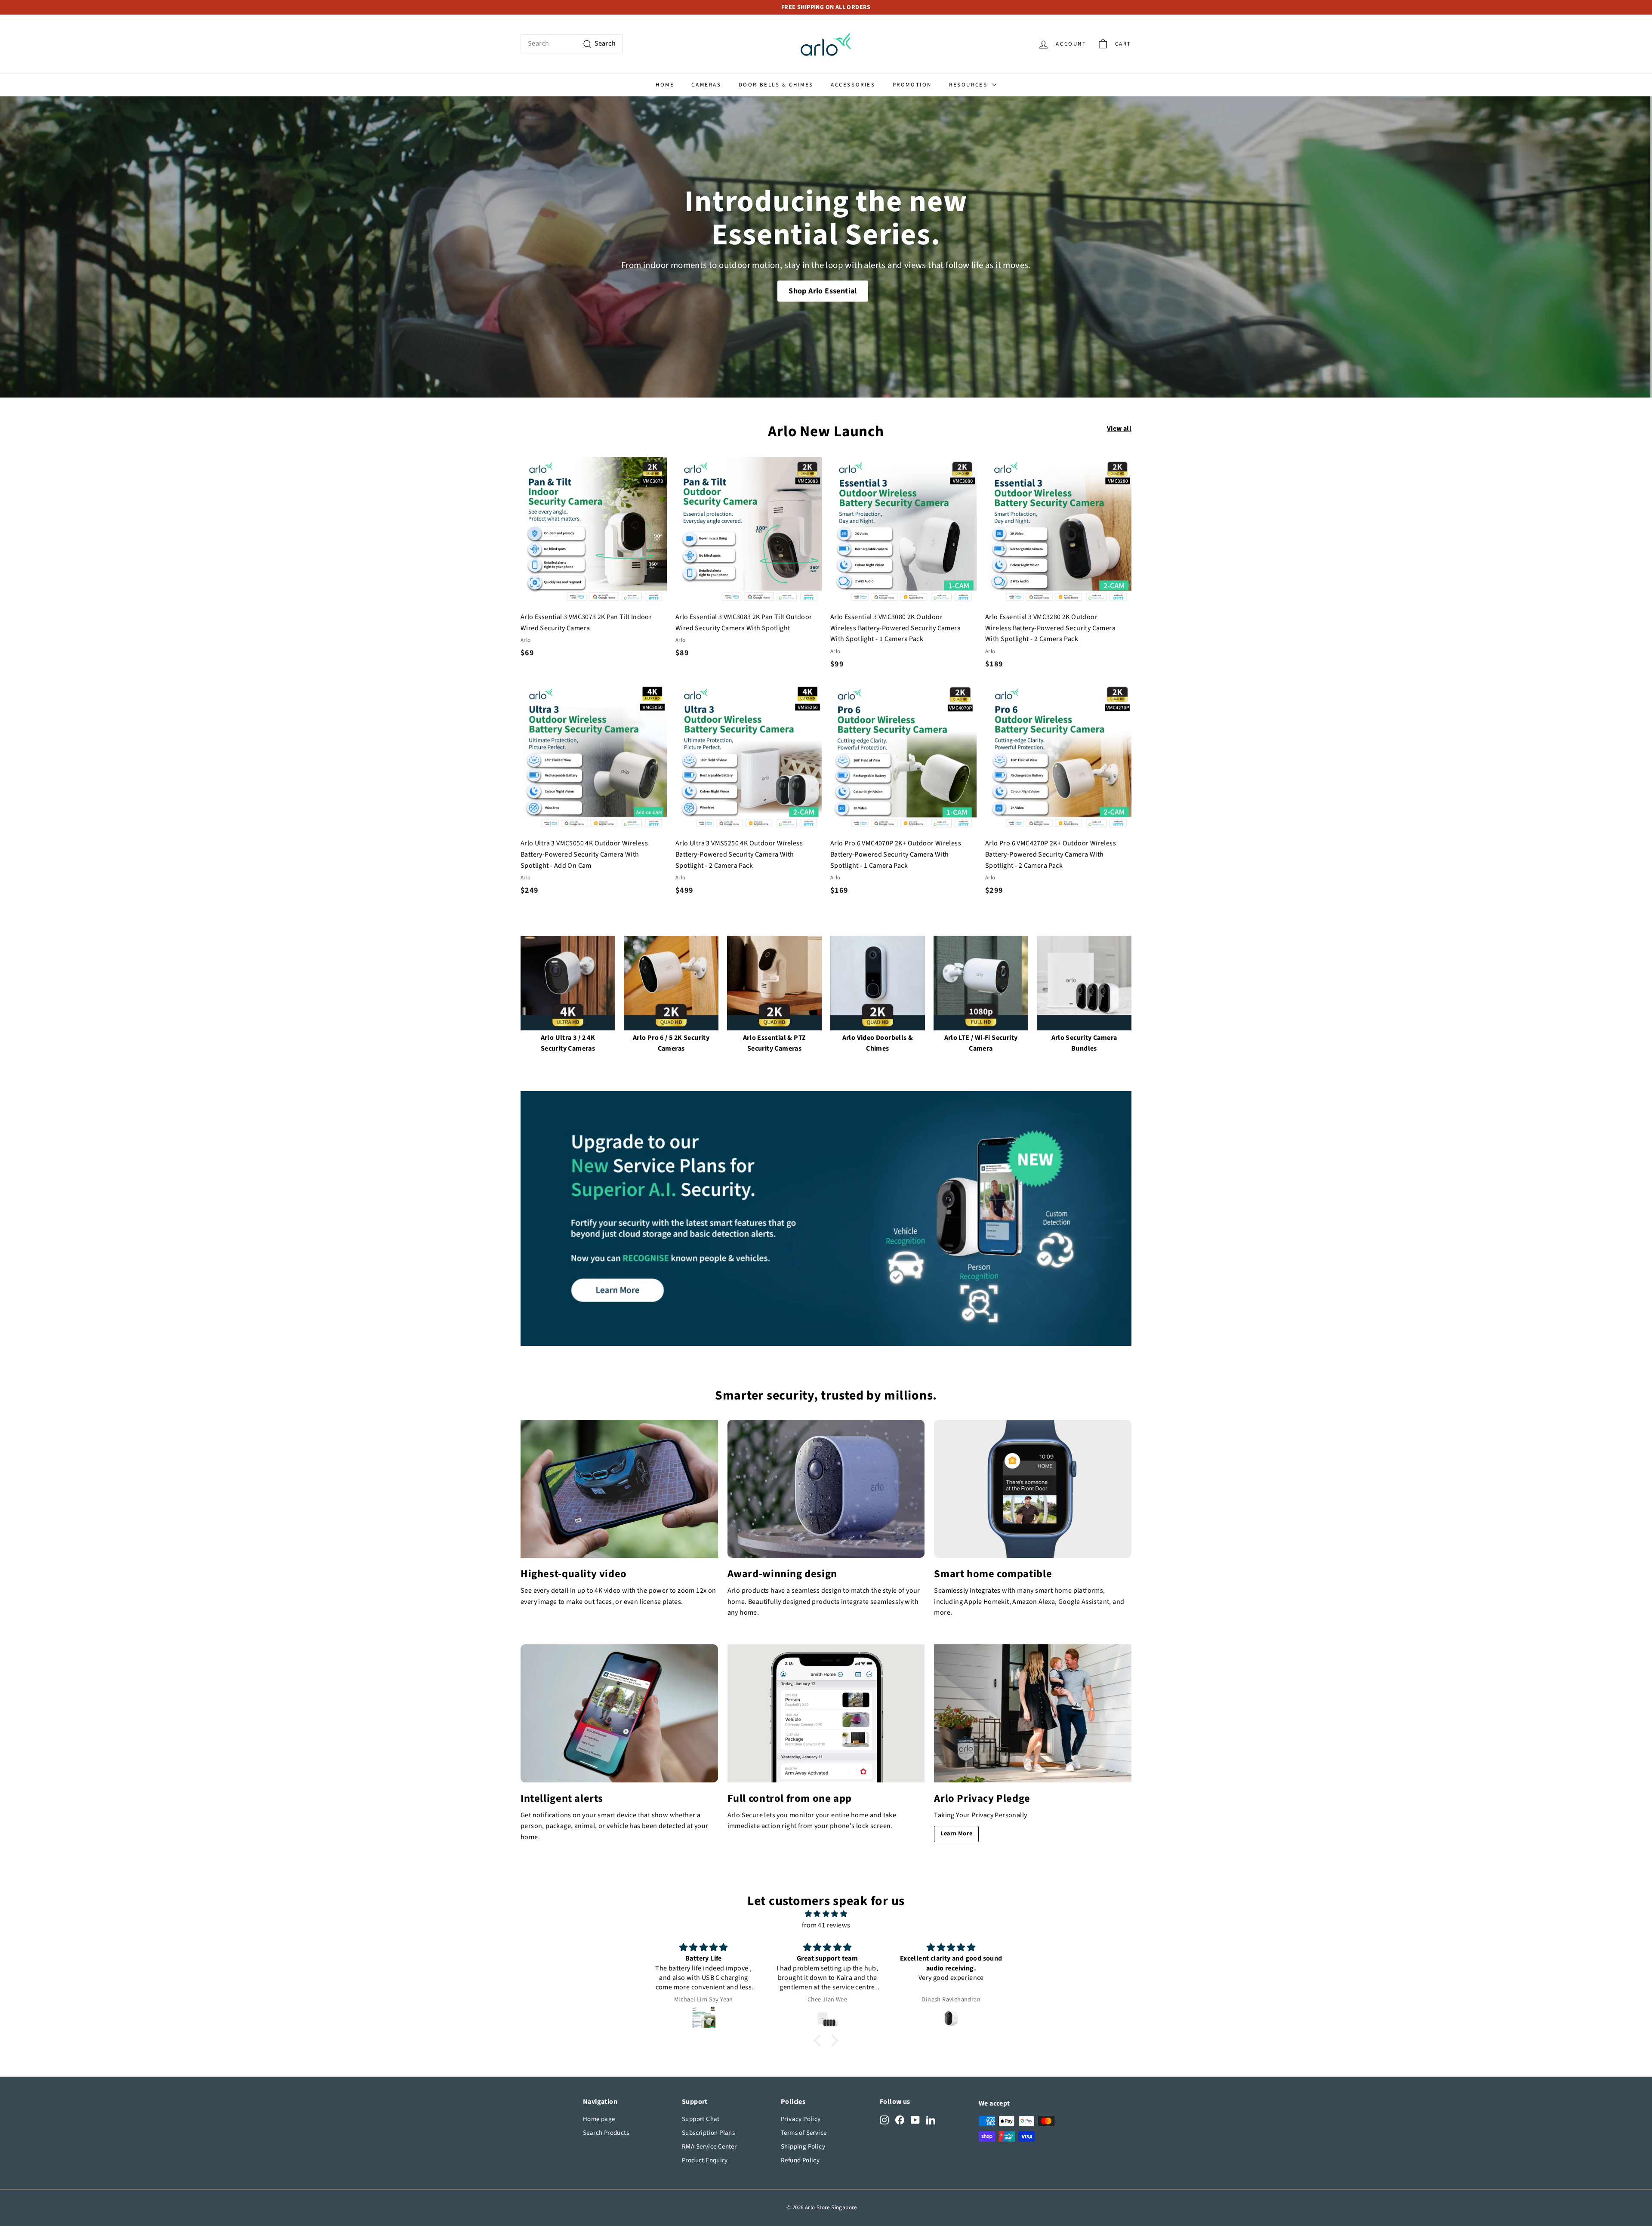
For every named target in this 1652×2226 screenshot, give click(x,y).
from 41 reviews (826, 1925)
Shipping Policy (803, 2147)
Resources (969, 85)
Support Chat (701, 2119)
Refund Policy (800, 2160)
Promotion (912, 85)
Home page (599, 2119)
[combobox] (572, 44)
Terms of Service (804, 2133)
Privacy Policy (801, 2119)
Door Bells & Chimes (776, 85)
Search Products (606, 2133)
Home (665, 85)
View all (1119, 429)
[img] (826, 1914)
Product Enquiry (705, 2160)
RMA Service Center (709, 2147)
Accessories (853, 85)
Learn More (956, 1834)
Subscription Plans (708, 2133)
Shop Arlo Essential (823, 291)
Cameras (706, 85)
